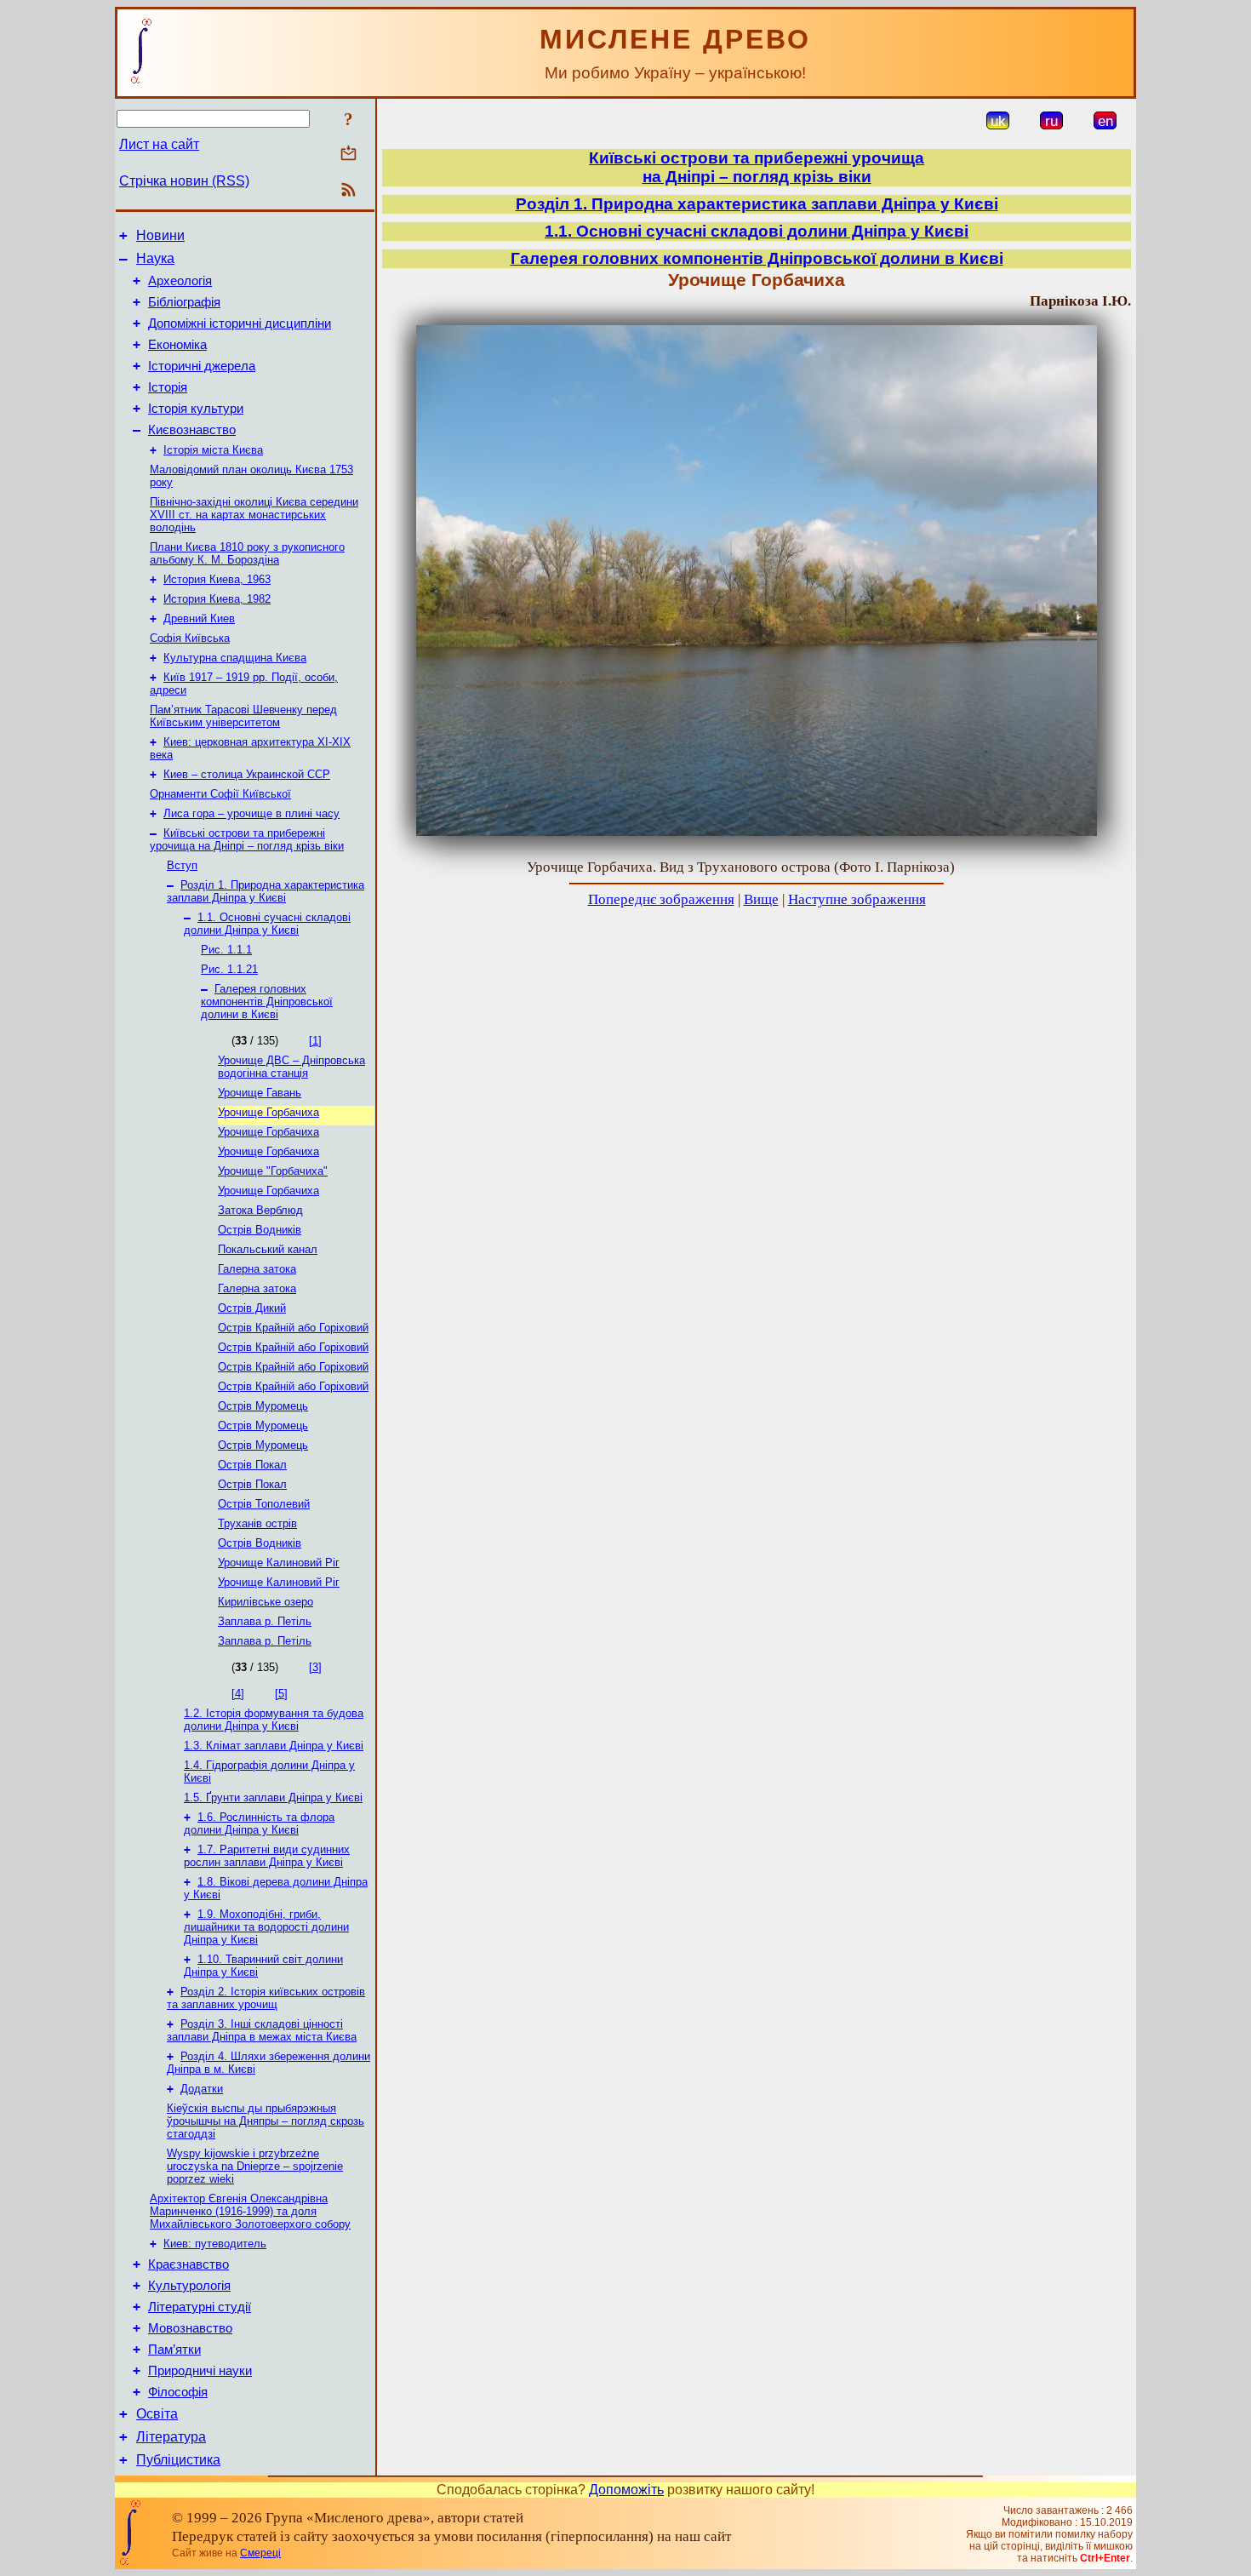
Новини (160, 235)
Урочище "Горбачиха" (273, 1171)
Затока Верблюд (260, 1210)
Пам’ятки (174, 2350)
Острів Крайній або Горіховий (293, 1328)
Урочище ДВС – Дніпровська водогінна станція (291, 1067)
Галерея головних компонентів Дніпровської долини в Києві (267, 1002)
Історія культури (196, 409)
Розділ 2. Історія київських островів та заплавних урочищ (266, 1998)
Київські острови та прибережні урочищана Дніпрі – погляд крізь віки (757, 167)
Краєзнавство (189, 2264)
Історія (168, 387)
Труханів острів (257, 1523)
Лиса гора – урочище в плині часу (251, 813)
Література (171, 2437)
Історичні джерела (202, 366)
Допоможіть (626, 2490)
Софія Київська (190, 638)
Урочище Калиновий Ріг (279, 1563)
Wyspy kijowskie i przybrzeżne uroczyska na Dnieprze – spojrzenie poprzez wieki (255, 2166)
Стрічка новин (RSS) (184, 181)
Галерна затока (257, 1269)
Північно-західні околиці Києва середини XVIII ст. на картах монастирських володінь (254, 515)
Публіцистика (178, 2460)
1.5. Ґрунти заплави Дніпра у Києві (273, 1797)
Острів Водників (260, 1230)
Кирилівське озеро (266, 1602)
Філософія (178, 2392)
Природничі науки (200, 2371)
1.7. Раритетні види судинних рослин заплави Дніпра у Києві (267, 1856)
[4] (238, 1694)
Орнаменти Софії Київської (220, 794)
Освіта (157, 2414)
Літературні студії (200, 2307)
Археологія (180, 281)
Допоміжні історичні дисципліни (240, 323)
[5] (281, 1694)
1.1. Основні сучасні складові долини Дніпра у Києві (267, 924)
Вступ (182, 865)
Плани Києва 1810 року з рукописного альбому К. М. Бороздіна (247, 553)
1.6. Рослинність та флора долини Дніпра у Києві (259, 1823)
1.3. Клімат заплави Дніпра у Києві (274, 1746)
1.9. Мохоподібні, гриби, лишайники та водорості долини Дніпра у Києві (266, 1927)
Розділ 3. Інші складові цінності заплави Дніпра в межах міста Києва (262, 2030)
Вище (761, 899)
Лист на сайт (159, 144)
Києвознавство (192, 430)
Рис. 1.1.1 (226, 950)
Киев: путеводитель (215, 2244)
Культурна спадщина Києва (235, 658)
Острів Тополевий (264, 1504)
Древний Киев (199, 618)
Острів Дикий (252, 1308)
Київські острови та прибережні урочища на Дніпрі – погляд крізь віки (247, 839)
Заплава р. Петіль (265, 1621)
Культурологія (189, 2286)
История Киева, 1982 (217, 599)
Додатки (202, 2089)
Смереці (260, 2553)
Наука (155, 258)
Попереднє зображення (661, 899)
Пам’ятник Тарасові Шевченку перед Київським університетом (243, 716)
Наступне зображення (857, 899)
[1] (315, 1041)
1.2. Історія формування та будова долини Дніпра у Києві (274, 1720)
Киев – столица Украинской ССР (247, 774)
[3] (315, 1667)
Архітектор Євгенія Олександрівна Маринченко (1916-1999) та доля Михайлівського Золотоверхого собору (250, 2211)
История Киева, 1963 (217, 579)
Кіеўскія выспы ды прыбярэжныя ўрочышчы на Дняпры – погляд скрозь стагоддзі (266, 2121)
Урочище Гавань (260, 1093)
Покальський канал (268, 1249)
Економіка (177, 345)
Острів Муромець (263, 1406)
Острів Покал (252, 1465)
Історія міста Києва (213, 450)
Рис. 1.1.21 (229, 969)
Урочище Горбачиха (268, 1112)
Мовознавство (190, 2328)
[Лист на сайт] (348, 155)
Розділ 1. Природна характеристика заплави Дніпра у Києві (266, 891)
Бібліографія (184, 302)
